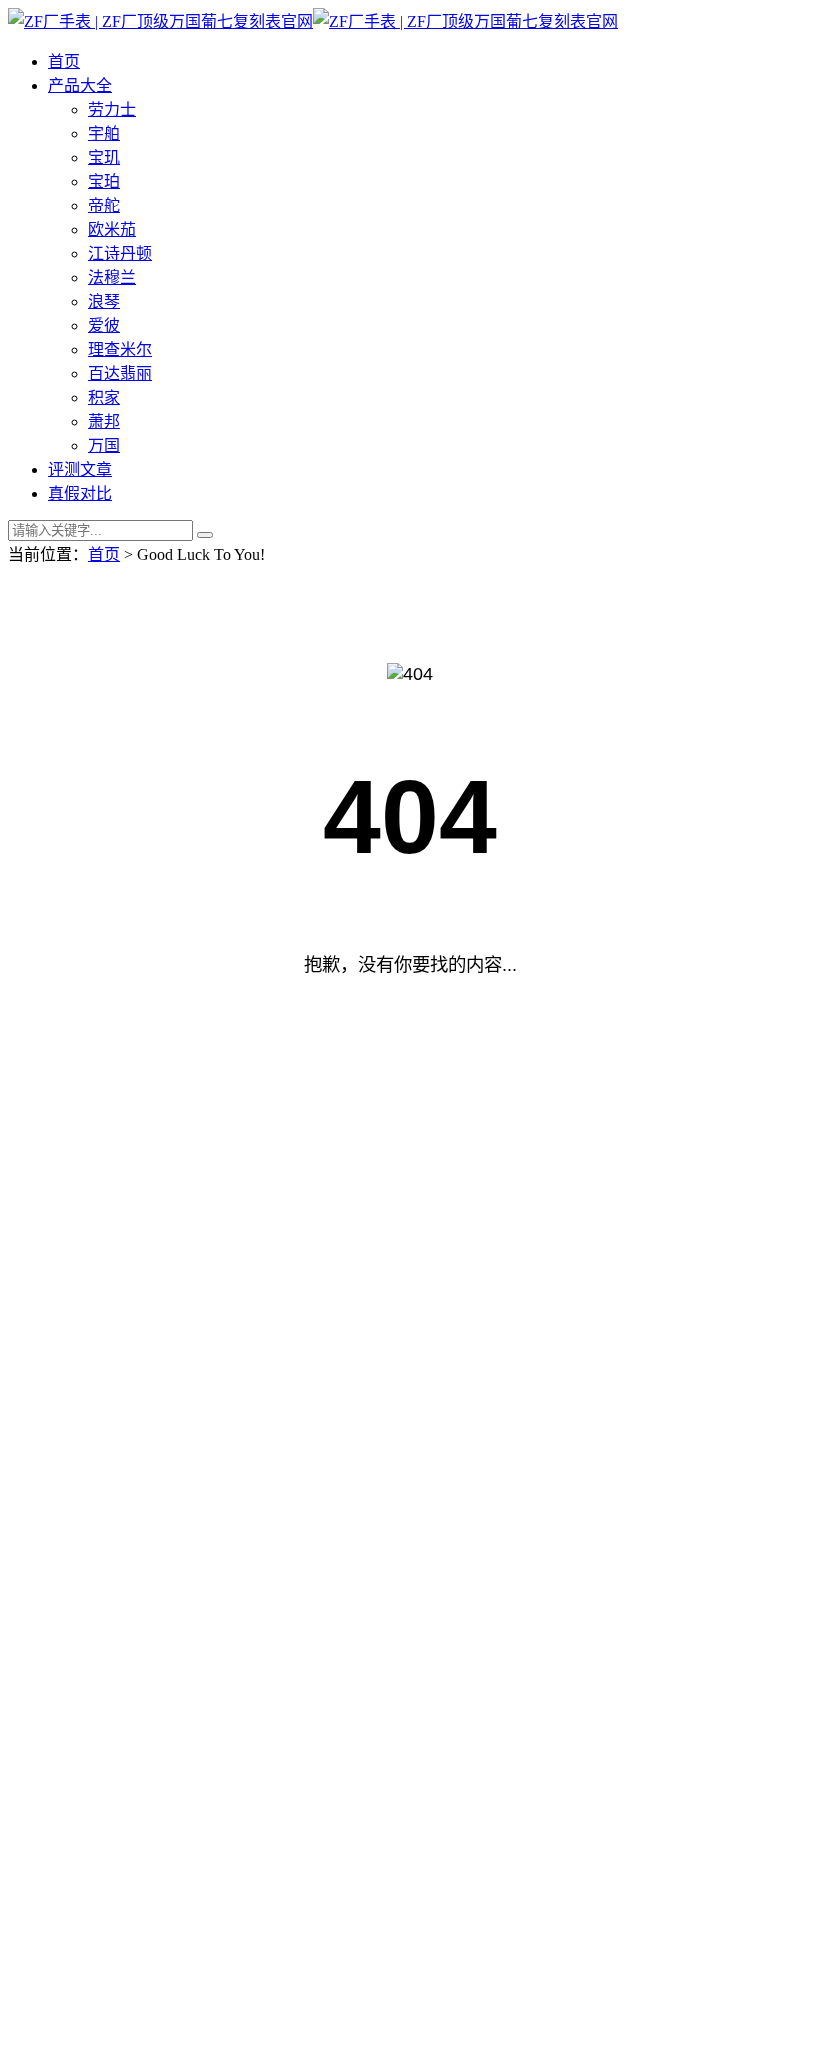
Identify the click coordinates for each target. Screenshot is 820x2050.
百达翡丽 (120, 373)
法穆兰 (112, 277)
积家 (104, 397)
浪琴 (104, 301)
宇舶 (104, 133)
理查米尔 (120, 349)
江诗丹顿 (120, 253)
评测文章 (80, 469)
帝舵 (104, 205)
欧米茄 (112, 229)
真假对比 (80, 493)
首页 (64, 61)
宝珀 (104, 181)
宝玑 (104, 157)
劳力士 (112, 109)
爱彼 (104, 325)
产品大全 (80, 85)
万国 (104, 445)
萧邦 (104, 421)
